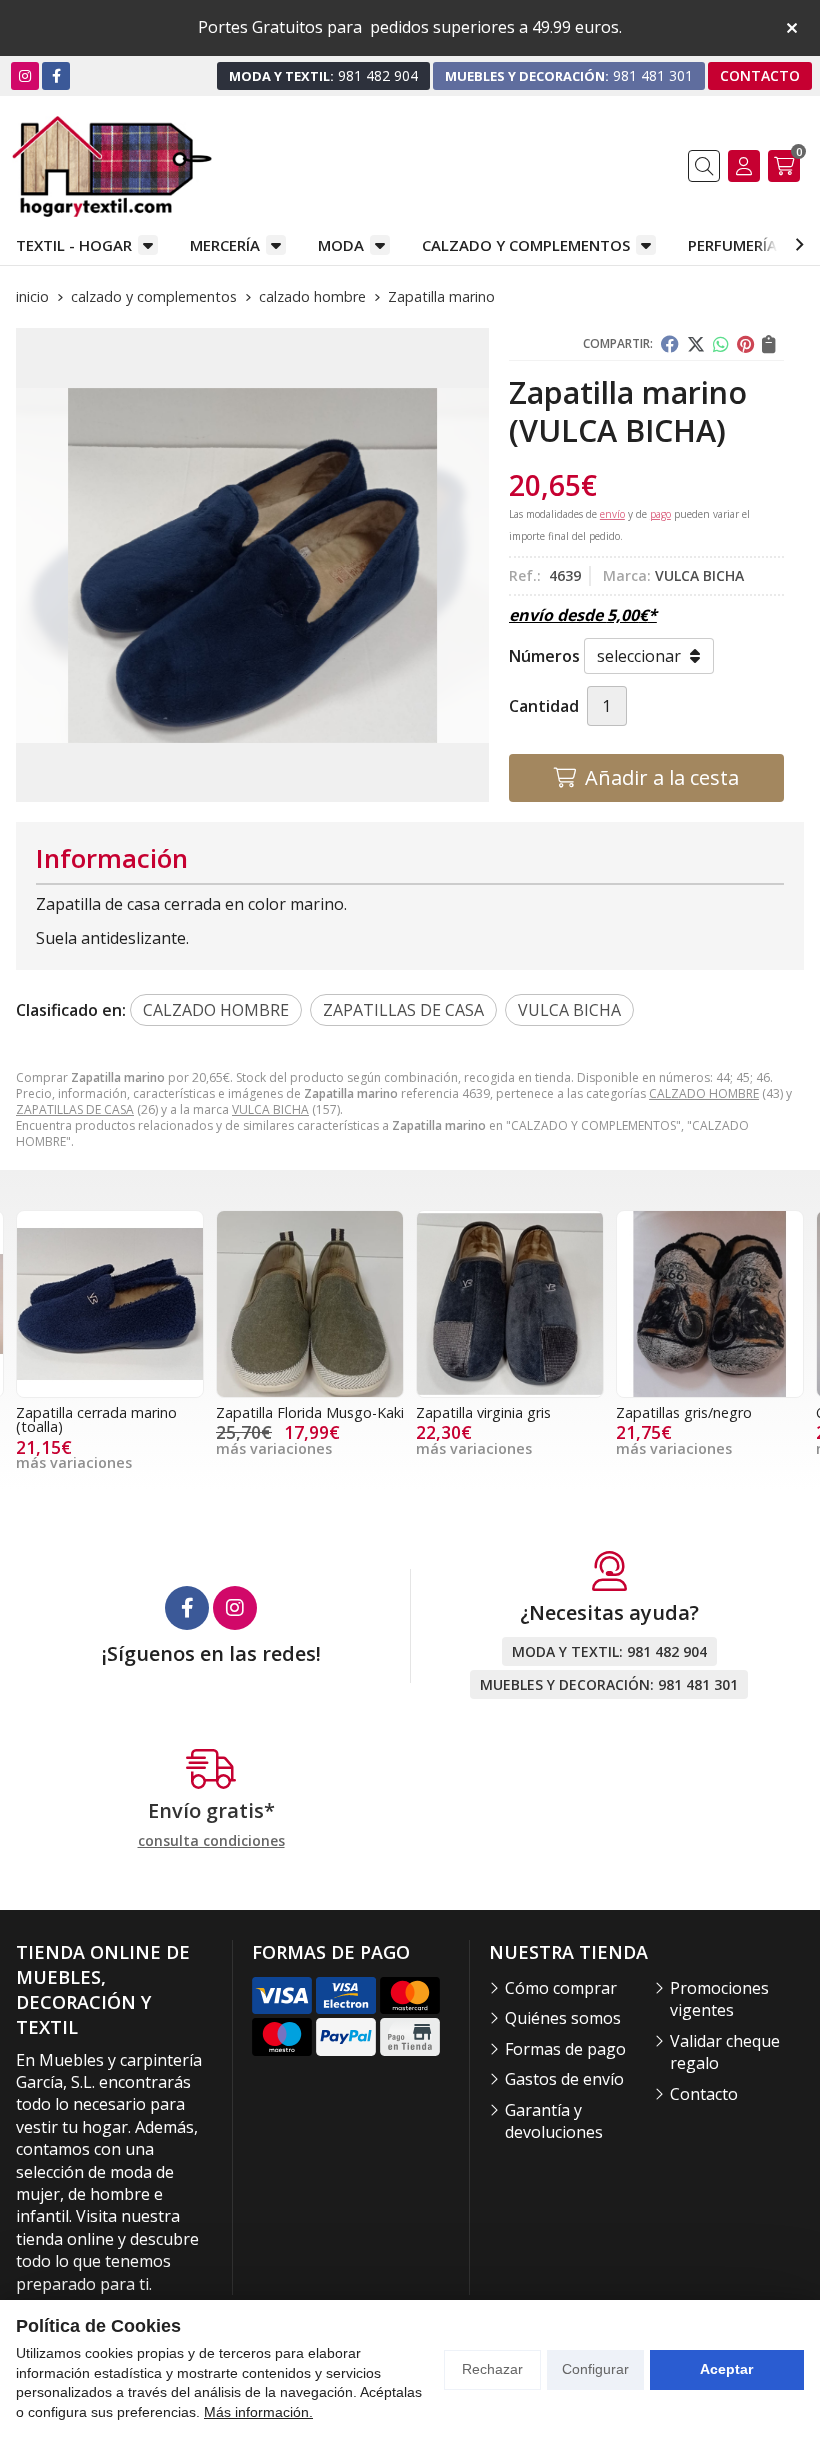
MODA (341, 245)
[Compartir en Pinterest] (745, 344)
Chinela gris (653, 1412)
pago (660, 514)
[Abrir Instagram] (25, 75)
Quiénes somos (563, 2018)
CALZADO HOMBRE (704, 1093)
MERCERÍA (225, 245)
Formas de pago (565, 2049)
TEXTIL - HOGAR (74, 245)
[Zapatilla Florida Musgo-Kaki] (110, 1304)
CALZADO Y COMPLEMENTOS (526, 245)
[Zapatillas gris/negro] (510, 1304)
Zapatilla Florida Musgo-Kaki (110, 1412)
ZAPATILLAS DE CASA (75, 1109)
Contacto (704, 2094)
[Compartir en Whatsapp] (721, 344)
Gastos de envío (564, 2079)
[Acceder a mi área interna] (744, 166)
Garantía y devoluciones (554, 2121)
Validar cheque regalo (725, 2052)
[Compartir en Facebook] (670, 344)
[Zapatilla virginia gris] (310, 1304)
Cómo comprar (561, 1988)
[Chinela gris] (710, 1304)
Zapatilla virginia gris (283, 1412)
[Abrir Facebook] (56, 75)
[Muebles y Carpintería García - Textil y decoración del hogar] (112, 166)
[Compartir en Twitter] (696, 344)
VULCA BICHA (270, 1109)
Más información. (258, 2412)
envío (612, 514)
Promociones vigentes (719, 1999)
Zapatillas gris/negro (484, 1412)
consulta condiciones (211, 1841)
